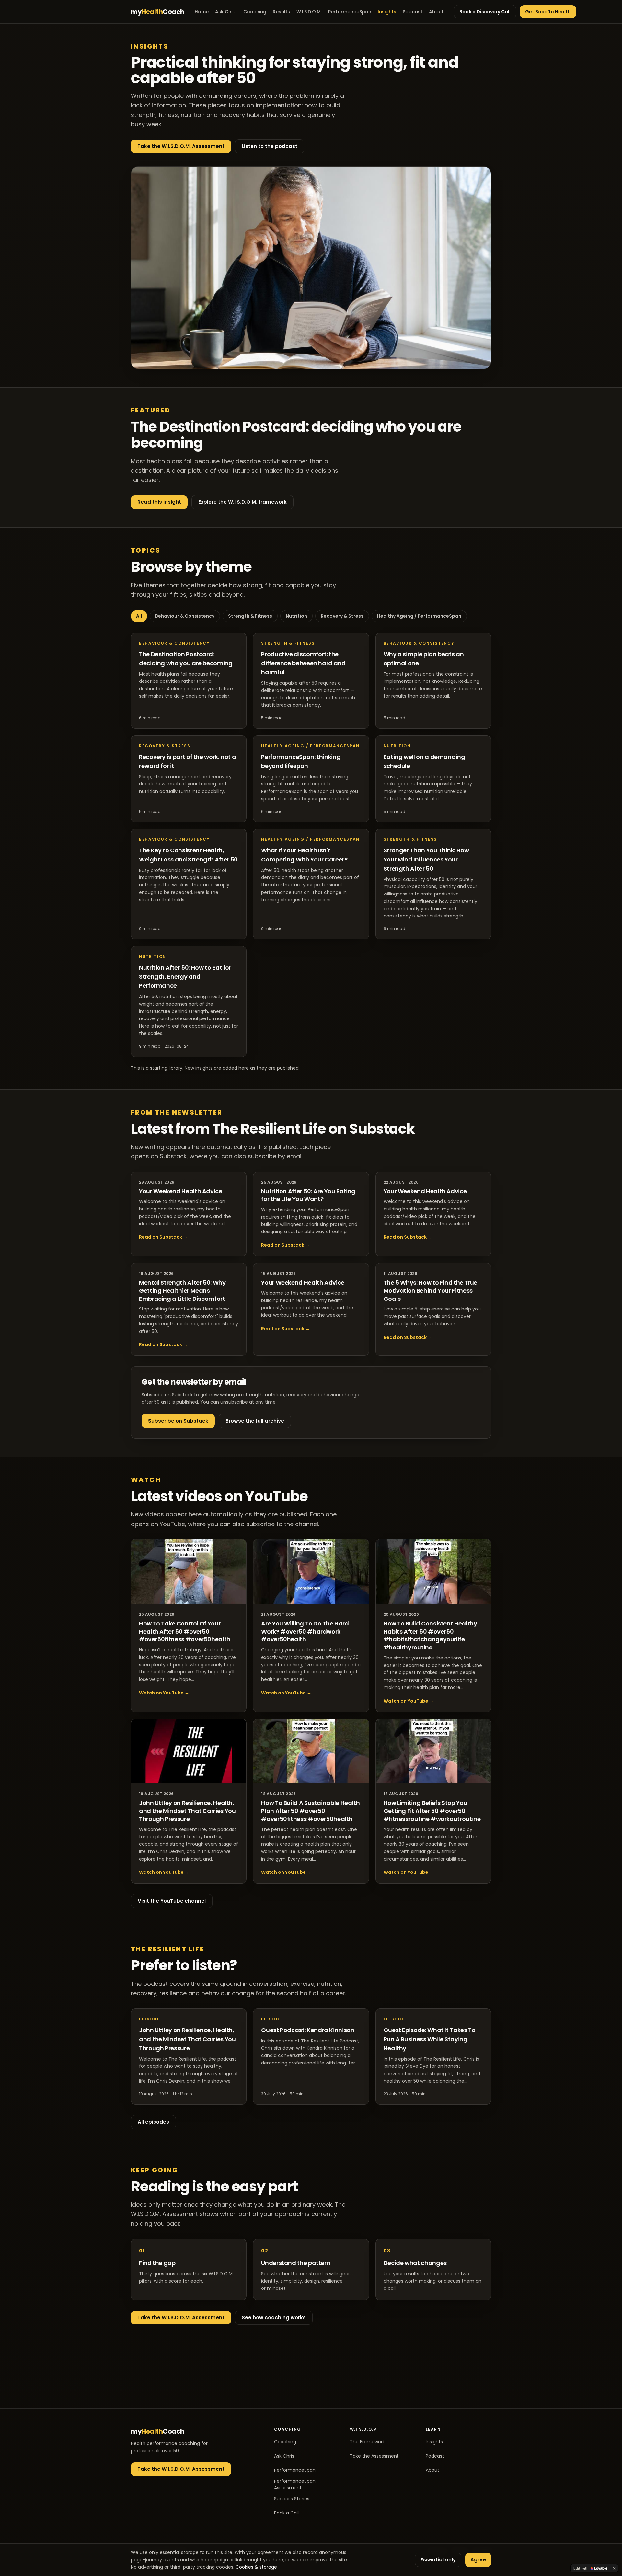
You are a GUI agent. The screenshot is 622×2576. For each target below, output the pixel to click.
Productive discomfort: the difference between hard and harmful (303, 663)
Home (202, 12)
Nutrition (296, 616)
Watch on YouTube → (164, 1693)
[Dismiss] (614, 2568)
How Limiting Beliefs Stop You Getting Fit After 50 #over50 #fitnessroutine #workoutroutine (432, 1811)
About (436, 12)
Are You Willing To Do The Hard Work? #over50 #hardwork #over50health (305, 1631)
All (139, 616)
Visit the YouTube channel (172, 1901)
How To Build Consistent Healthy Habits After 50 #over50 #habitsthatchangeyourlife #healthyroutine (430, 1635)
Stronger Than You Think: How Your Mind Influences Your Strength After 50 (426, 859)
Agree (478, 2560)
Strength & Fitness (250, 616)
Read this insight (159, 502)
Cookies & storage (256, 2567)
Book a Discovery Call (485, 12)
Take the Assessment (374, 2456)
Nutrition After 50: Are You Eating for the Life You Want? (308, 1195)
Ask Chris (226, 12)
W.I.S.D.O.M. (309, 12)
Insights (387, 12)
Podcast (413, 12)
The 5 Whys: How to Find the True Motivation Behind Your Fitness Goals (430, 1291)
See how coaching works (274, 2317)
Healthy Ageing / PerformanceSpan (419, 616)
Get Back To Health (548, 12)
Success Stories (292, 2499)
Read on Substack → (163, 1237)
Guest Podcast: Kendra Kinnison (308, 2030)
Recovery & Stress (342, 616)
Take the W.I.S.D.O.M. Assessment (181, 146)
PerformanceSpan (350, 12)
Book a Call (286, 2513)
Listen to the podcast (270, 146)
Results (281, 12)
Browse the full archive (255, 1421)
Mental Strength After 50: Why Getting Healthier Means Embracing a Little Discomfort (182, 1291)
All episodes (153, 2122)
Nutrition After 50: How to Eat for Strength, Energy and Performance (185, 977)
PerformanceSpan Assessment (295, 2484)
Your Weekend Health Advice (181, 1191)
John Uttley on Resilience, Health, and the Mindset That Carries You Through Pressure (187, 1811)
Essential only (438, 2560)
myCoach (158, 12)
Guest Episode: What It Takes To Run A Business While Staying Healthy (430, 2039)
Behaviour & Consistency (185, 616)
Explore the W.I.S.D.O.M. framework (242, 502)
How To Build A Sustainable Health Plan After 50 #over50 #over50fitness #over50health (310, 1811)
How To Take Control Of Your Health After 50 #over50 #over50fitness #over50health (185, 1631)
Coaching (255, 12)
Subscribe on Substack (178, 1421)
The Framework (367, 2442)
